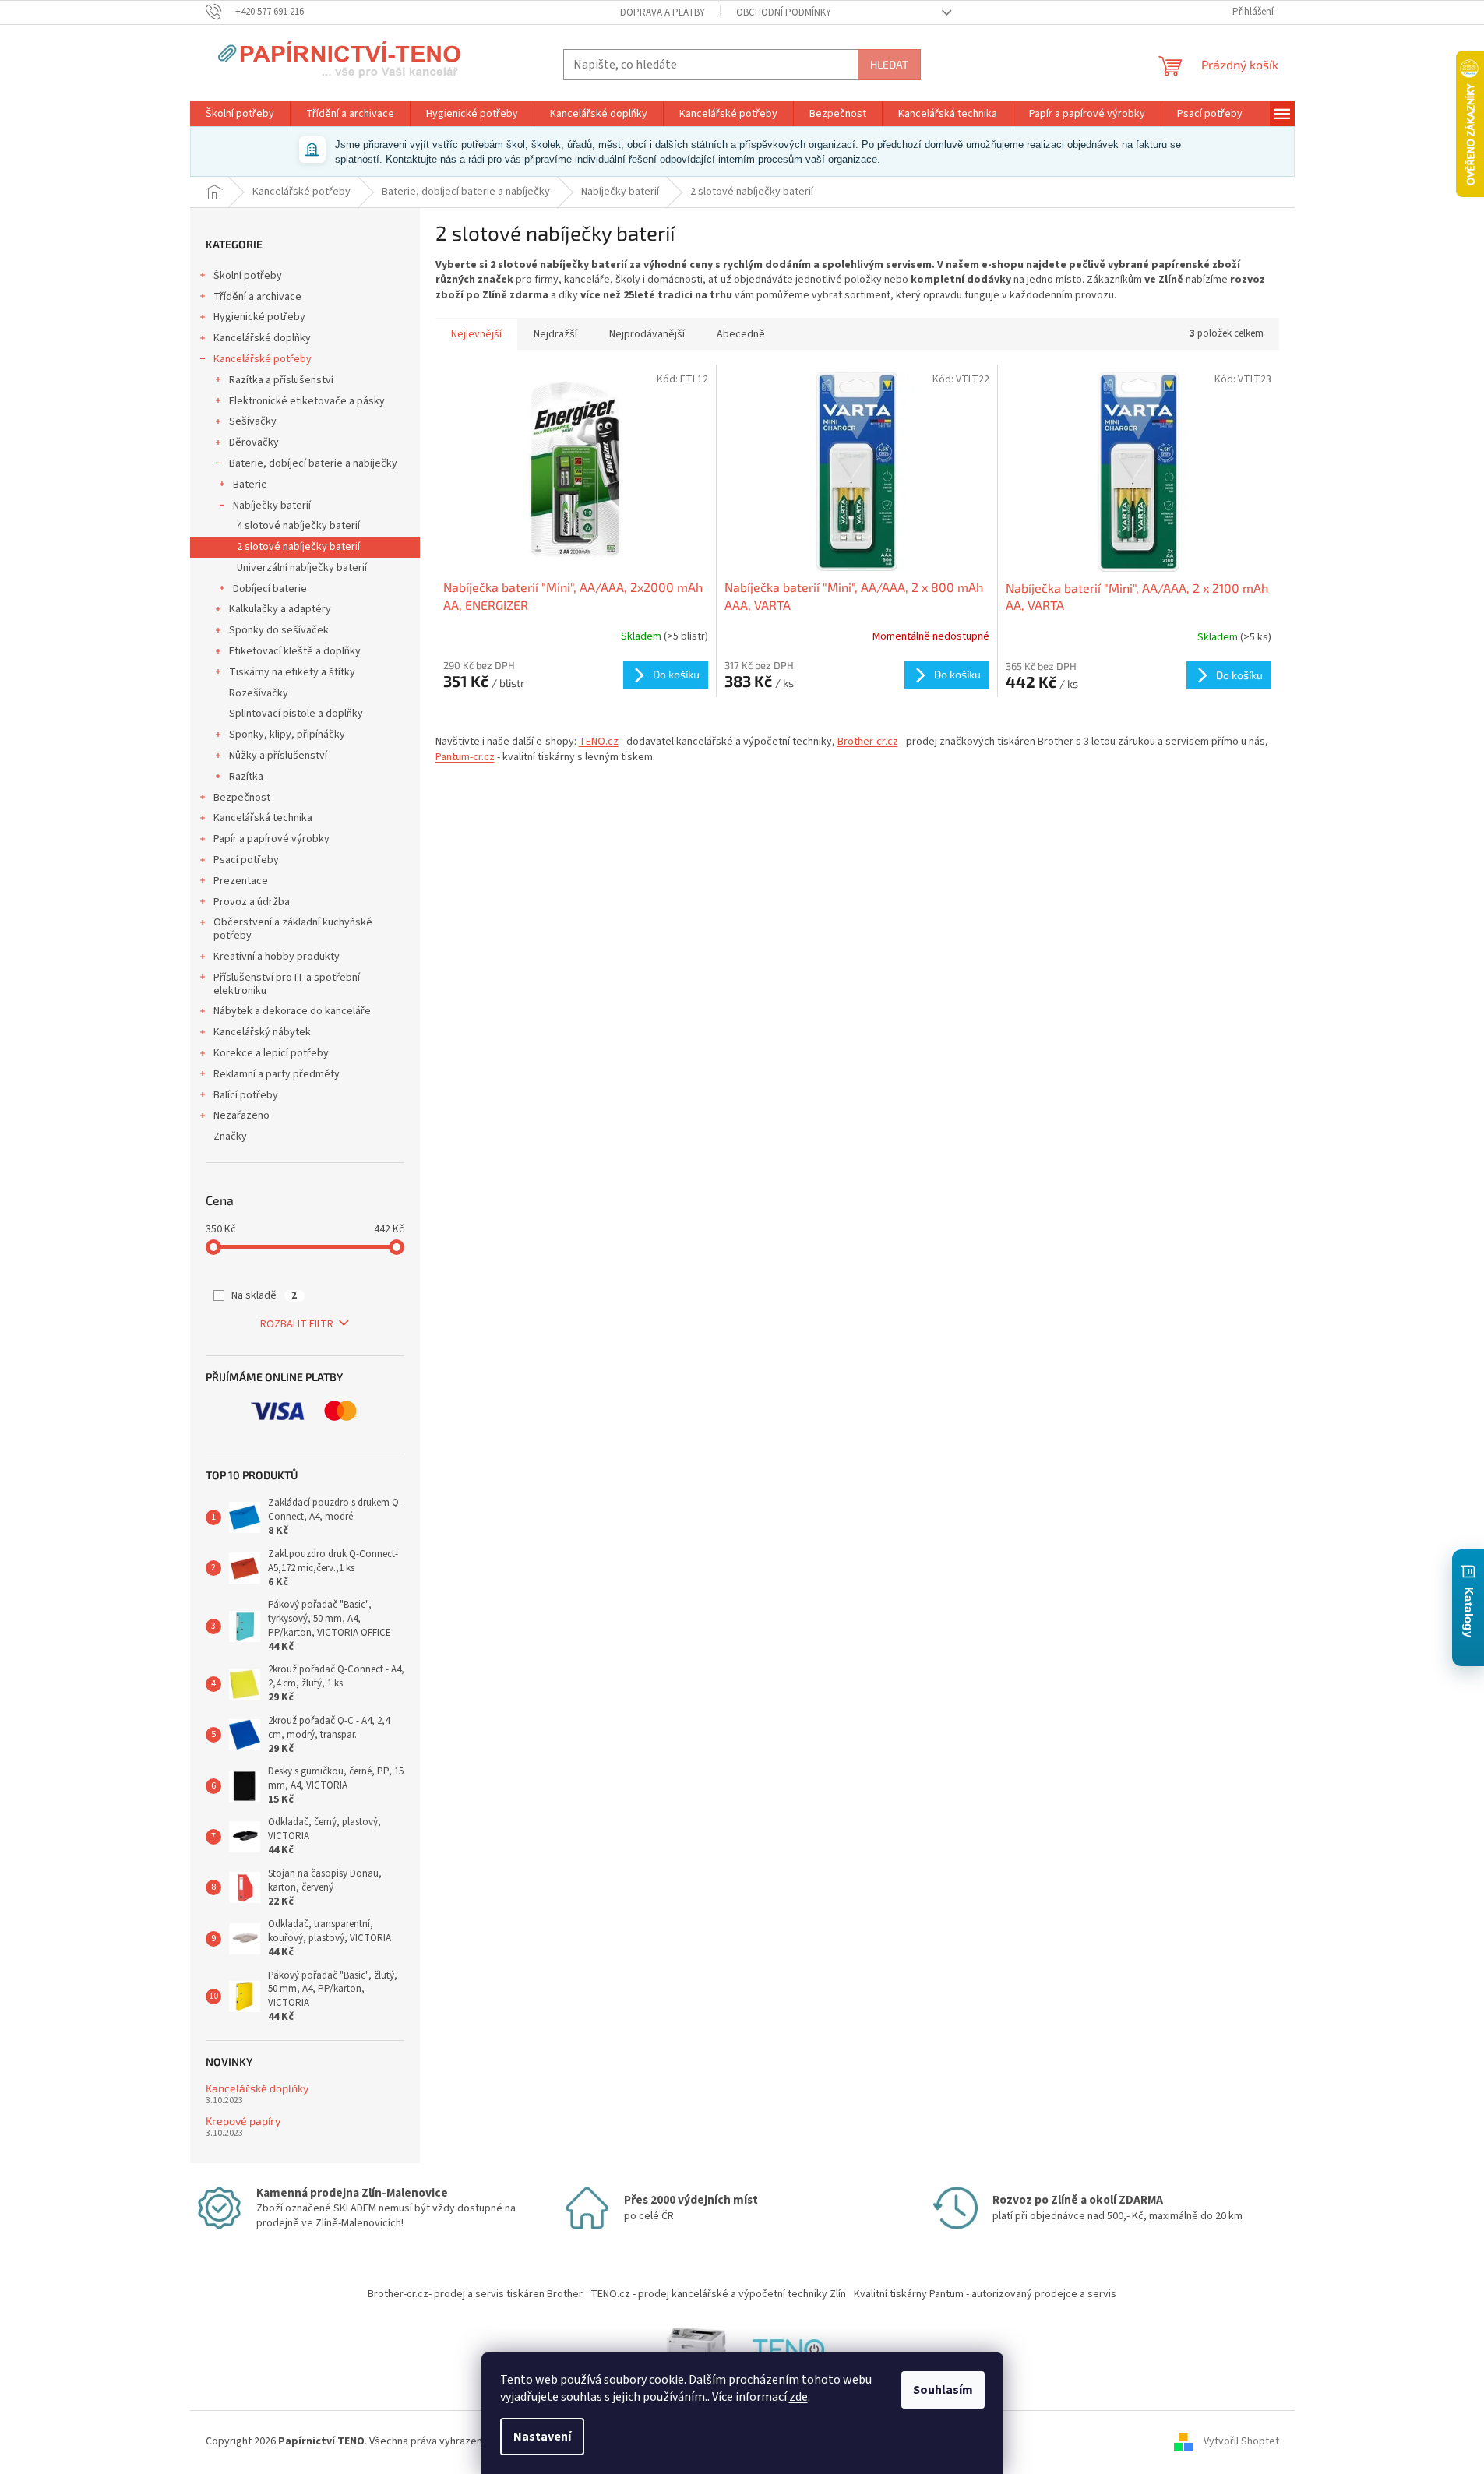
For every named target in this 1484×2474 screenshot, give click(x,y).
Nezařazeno (241, 1115)
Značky (230, 1137)
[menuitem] (240, 114)
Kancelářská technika (263, 818)
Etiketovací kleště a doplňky (295, 651)
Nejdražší (555, 334)
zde (798, 2397)
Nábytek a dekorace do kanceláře (292, 1011)
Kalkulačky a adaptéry (280, 609)
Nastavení (542, 2437)
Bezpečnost (242, 798)
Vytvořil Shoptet (1241, 2442)
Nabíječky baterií (272, 506)
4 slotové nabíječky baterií (298, 526)
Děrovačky (254, 442)
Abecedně (741, 334)
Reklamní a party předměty (277, 1074)
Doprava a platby (663, 12)
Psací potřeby (246, 860)
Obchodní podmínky (784, 12)
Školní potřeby (248, 276)
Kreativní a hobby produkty (277, 957)
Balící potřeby (246, 1095)
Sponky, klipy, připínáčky (287, 735)
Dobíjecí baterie (270, 589)
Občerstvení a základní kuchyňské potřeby (293, 929)
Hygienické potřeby (259, 317)
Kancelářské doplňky (262, 338)
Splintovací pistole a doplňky (296, 714)
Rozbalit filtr (297, 1324)
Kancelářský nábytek (262, 1032)
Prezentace (241, 881)
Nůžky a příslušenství (278, 756)
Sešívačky (253, 421)
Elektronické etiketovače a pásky (307, 401)
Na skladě (264, 1295)
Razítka (246, 777)
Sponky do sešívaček (279, 630)
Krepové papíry (243, 2121)
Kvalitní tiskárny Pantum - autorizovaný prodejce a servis (985, 2294)
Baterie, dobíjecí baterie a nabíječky (313, 463)
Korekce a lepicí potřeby (271, 1053)
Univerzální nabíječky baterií (302, 568)
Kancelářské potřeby (263, 359)
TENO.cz (599, 742)
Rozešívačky (259, 693)
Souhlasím (943, 2390)
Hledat (889, 64)
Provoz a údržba (252, 902)
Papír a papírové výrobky (271, 839)
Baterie (250, 485)
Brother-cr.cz (868, 742)
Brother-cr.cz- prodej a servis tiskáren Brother (475, 2294)
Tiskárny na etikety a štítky (292, 672)
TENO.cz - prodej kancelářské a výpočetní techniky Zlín (718, 2294)
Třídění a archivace (257, 297)
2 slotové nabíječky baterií (298, 547)
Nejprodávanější (647, 334)
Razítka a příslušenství (281, 380)
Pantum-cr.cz (465, 757)
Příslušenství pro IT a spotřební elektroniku (287, 984)
